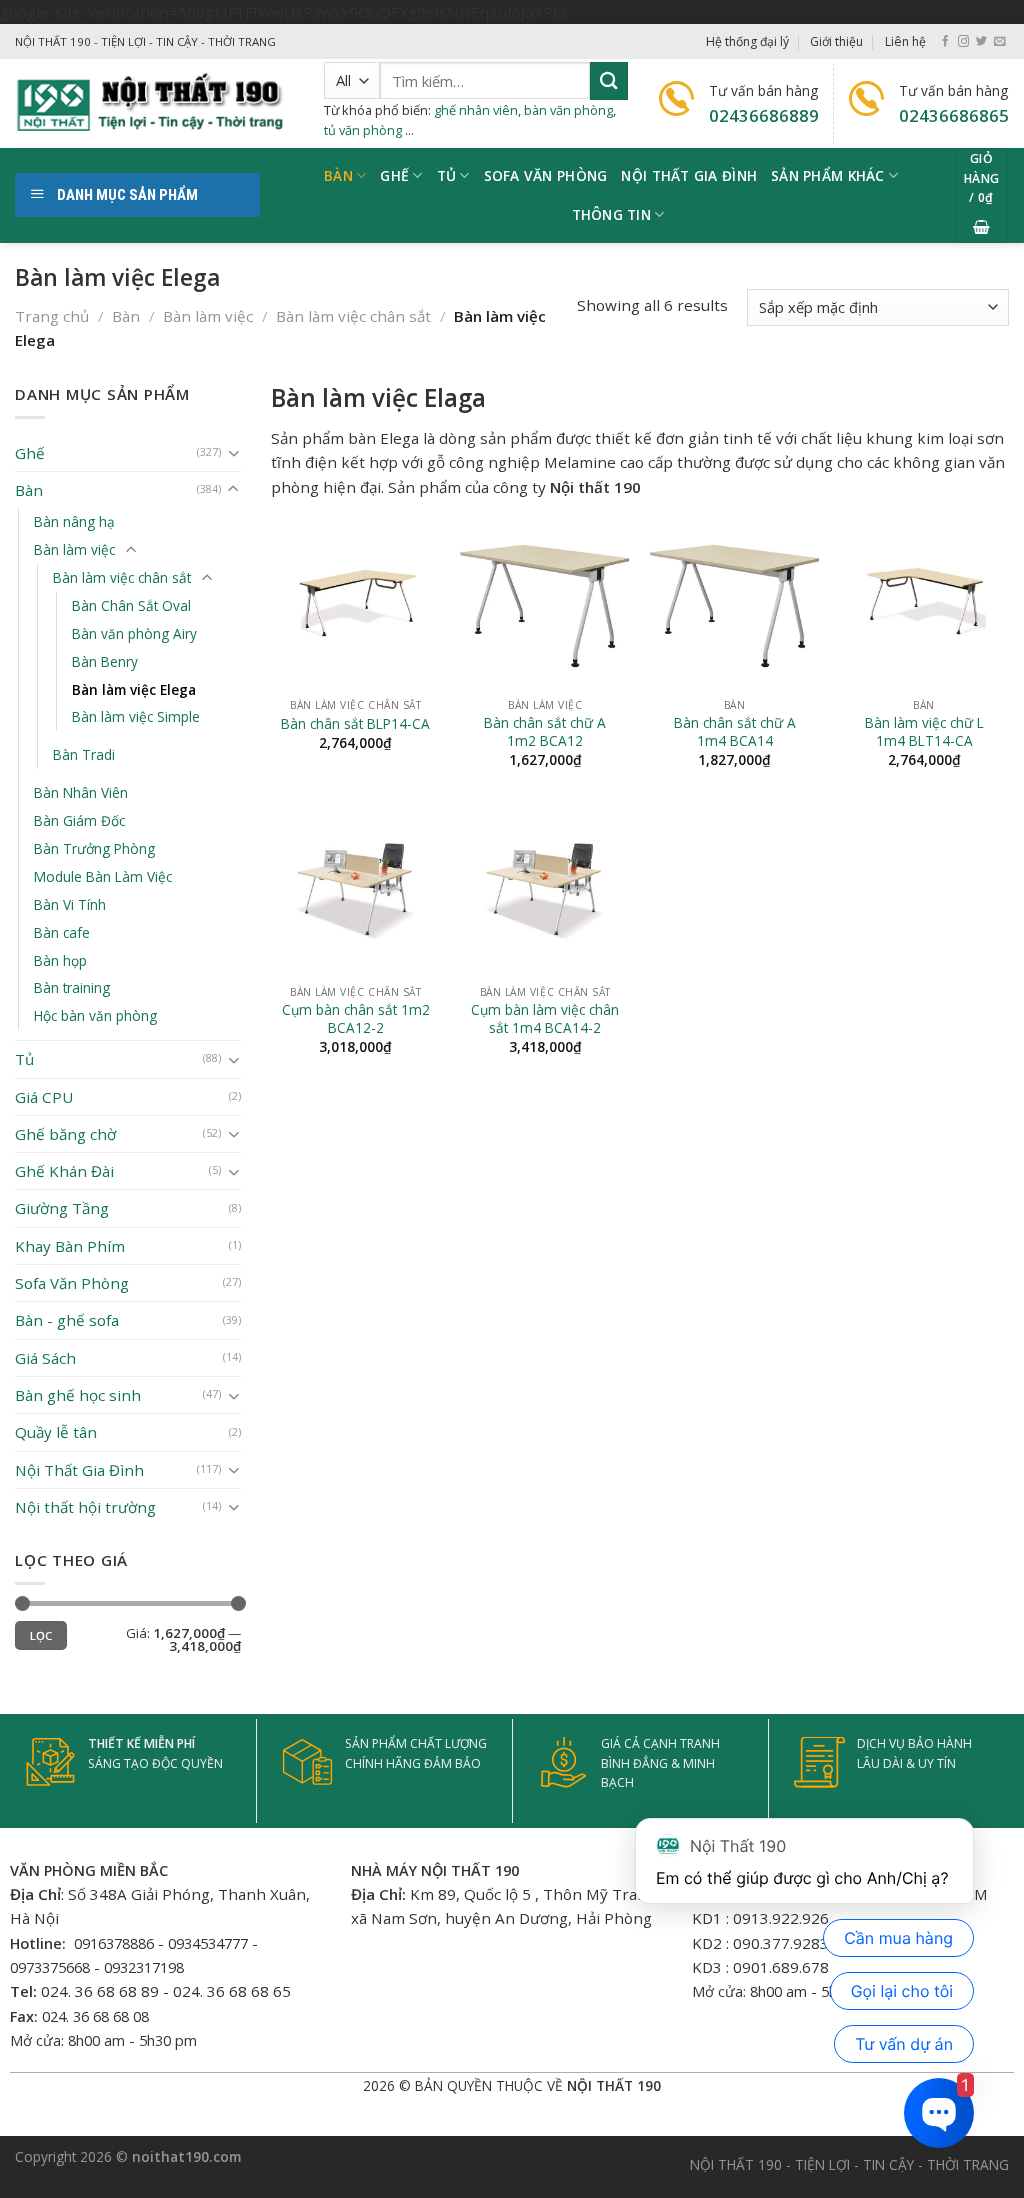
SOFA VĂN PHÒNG (546, 175)
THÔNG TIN (611, 214)
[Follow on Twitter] (981, 42)
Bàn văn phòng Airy (134, 633)
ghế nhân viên (476, 110)
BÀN (338, 175)
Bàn (126, 316)
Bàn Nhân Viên (81, 792)
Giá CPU (44, 1097)
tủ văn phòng (363, 130)
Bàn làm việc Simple (136, 717)
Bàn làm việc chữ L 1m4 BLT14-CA (924, 732)
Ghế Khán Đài (64, 1171)
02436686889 (764, 115)
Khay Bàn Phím (70, 1246)
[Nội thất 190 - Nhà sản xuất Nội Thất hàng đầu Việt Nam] (154, 103)
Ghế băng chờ (65, 1134)
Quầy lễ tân (56, 1433)
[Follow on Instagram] (963, 42)
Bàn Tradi (84, 754)
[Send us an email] (999, 42)
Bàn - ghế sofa (67, 1321)
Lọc (41, 1635)
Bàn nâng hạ (74, 521)
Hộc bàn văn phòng (95, 1016)
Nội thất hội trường (85, 1507)
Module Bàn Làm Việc (103, 876)
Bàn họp (60, 960)
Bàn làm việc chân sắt (353, 316)
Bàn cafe (62, 932)
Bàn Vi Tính (70, 904)
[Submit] (609, 80)
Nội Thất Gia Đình (689, 175)
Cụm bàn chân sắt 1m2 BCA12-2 (356, 1019)
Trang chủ (52, 316)
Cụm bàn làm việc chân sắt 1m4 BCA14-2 (545, 1019)
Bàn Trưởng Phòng (94, 848)
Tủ (447, 175)
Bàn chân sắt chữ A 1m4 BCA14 (735, 732)
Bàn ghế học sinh (78, 1395)
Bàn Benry (105, 661)
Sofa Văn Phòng (72, 1283)
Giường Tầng (62, 1209)
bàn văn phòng (568, 110)
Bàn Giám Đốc (79, 820)
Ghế (30, 453)
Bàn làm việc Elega (134, 689)
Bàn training (72, 988)
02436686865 (954, 115)
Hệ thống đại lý (747, 41)
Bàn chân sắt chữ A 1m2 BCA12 (545, 732)
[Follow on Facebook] (945, 42)
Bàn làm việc (208, 316)
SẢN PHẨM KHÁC (828, 175)
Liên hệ (905, 41)
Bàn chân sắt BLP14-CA (355, 724)
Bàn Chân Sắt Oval (131, 605)
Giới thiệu (836, 41)
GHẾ (394, 175)
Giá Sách (45, 1358)
